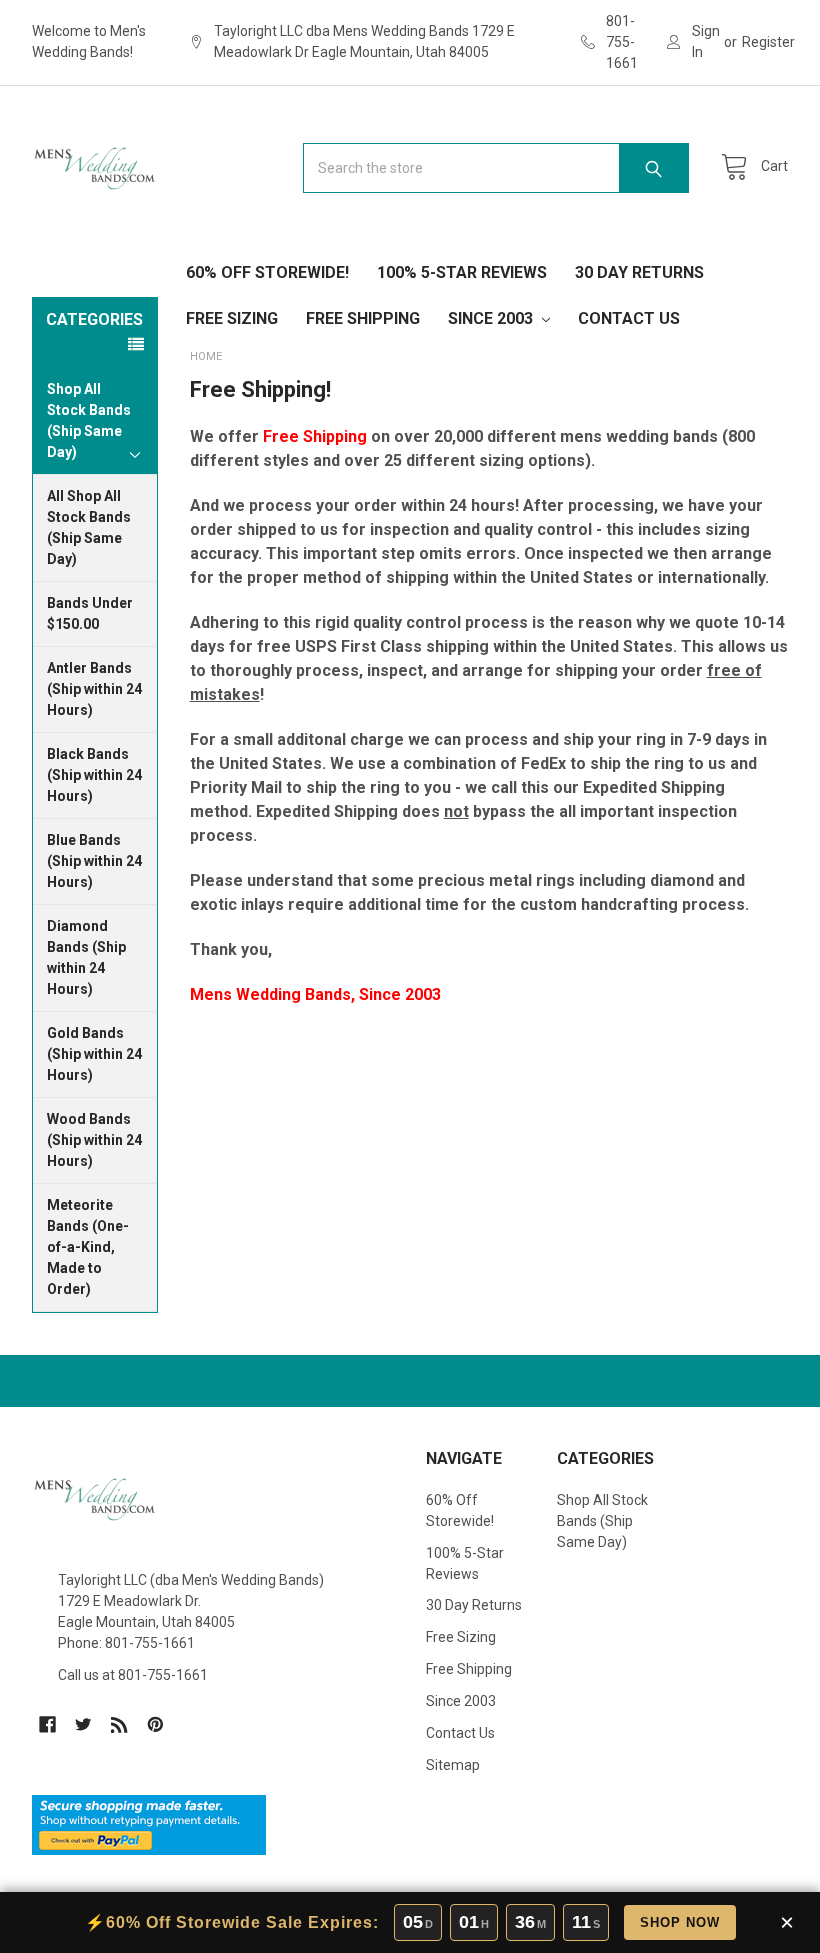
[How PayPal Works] (149, 1823)
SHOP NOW (680, 1922)
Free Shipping (363, 318)
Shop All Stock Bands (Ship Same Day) (602, 1521)
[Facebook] (47, 1724)
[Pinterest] (155, 1724)
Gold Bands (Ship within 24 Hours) (94, 1054)
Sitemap (453, 1765)
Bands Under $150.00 (90, 613)
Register (768, 42)
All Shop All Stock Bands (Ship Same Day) (89, 527)
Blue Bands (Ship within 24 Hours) (94, 861)
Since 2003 (492, 318)
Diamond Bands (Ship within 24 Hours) (86, 957)
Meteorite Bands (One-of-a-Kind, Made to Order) (88, 1247)
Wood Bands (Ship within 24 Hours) (94, 1140)
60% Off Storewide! (267, 272)
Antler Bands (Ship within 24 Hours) (94, 689)
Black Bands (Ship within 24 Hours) (94, 775)
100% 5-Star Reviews (462, 272)
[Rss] (119, 1724)
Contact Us (629, 318)
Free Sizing (232, 318)
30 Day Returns (639, 272)
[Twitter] (83, 1724)
